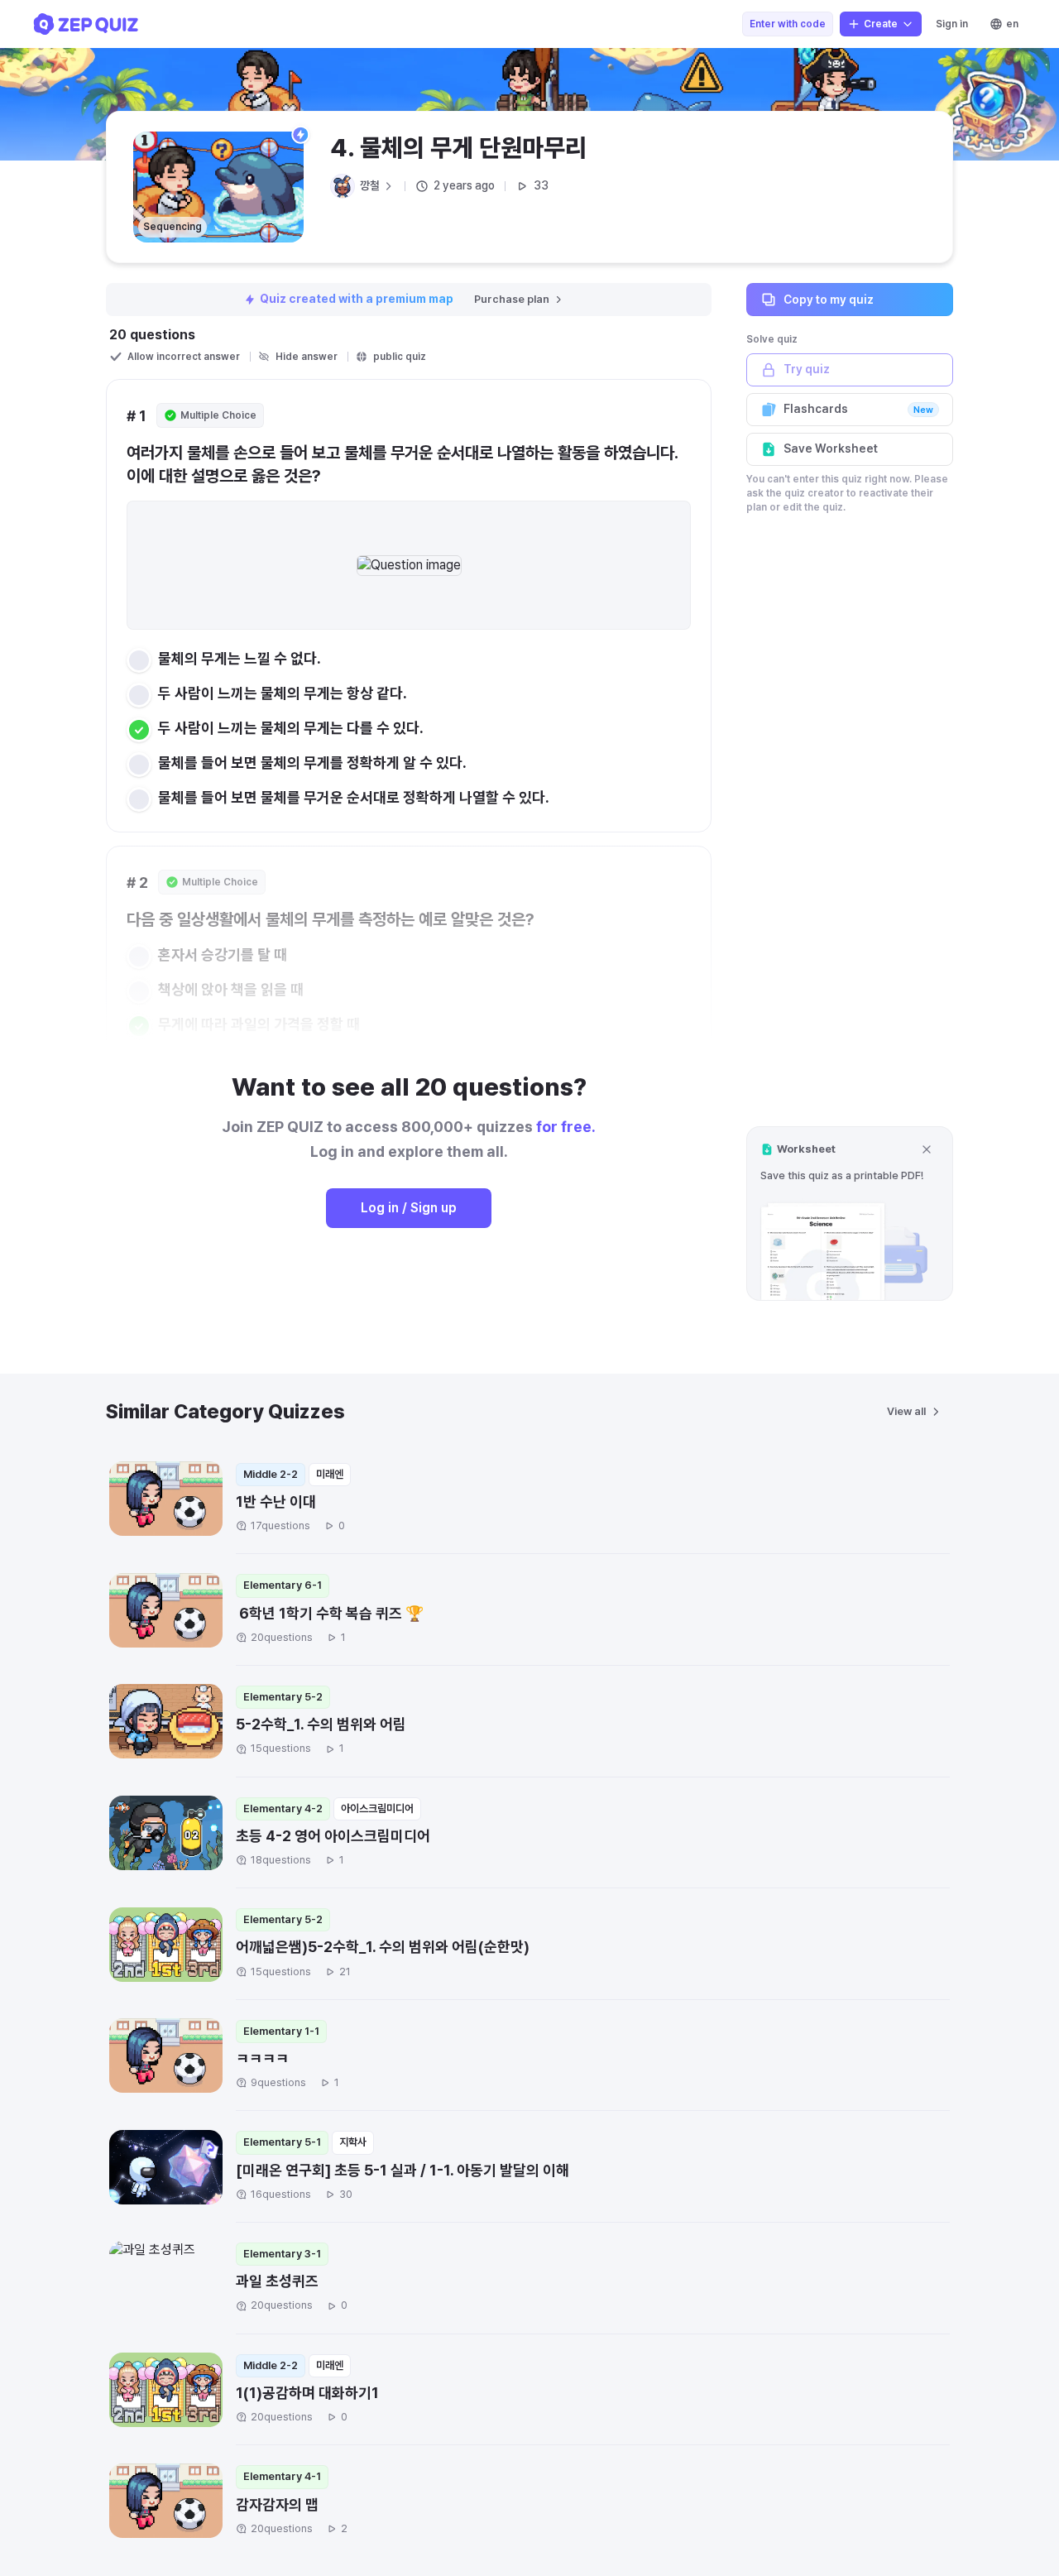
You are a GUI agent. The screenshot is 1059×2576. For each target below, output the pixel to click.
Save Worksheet (831, 449)
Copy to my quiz (829, 299)
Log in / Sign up (409, 1208)
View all (906, 1411)
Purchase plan (512, 299)
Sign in (952, 24)
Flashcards (858, 409)
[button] (850, 1214)
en (1012, 24)
